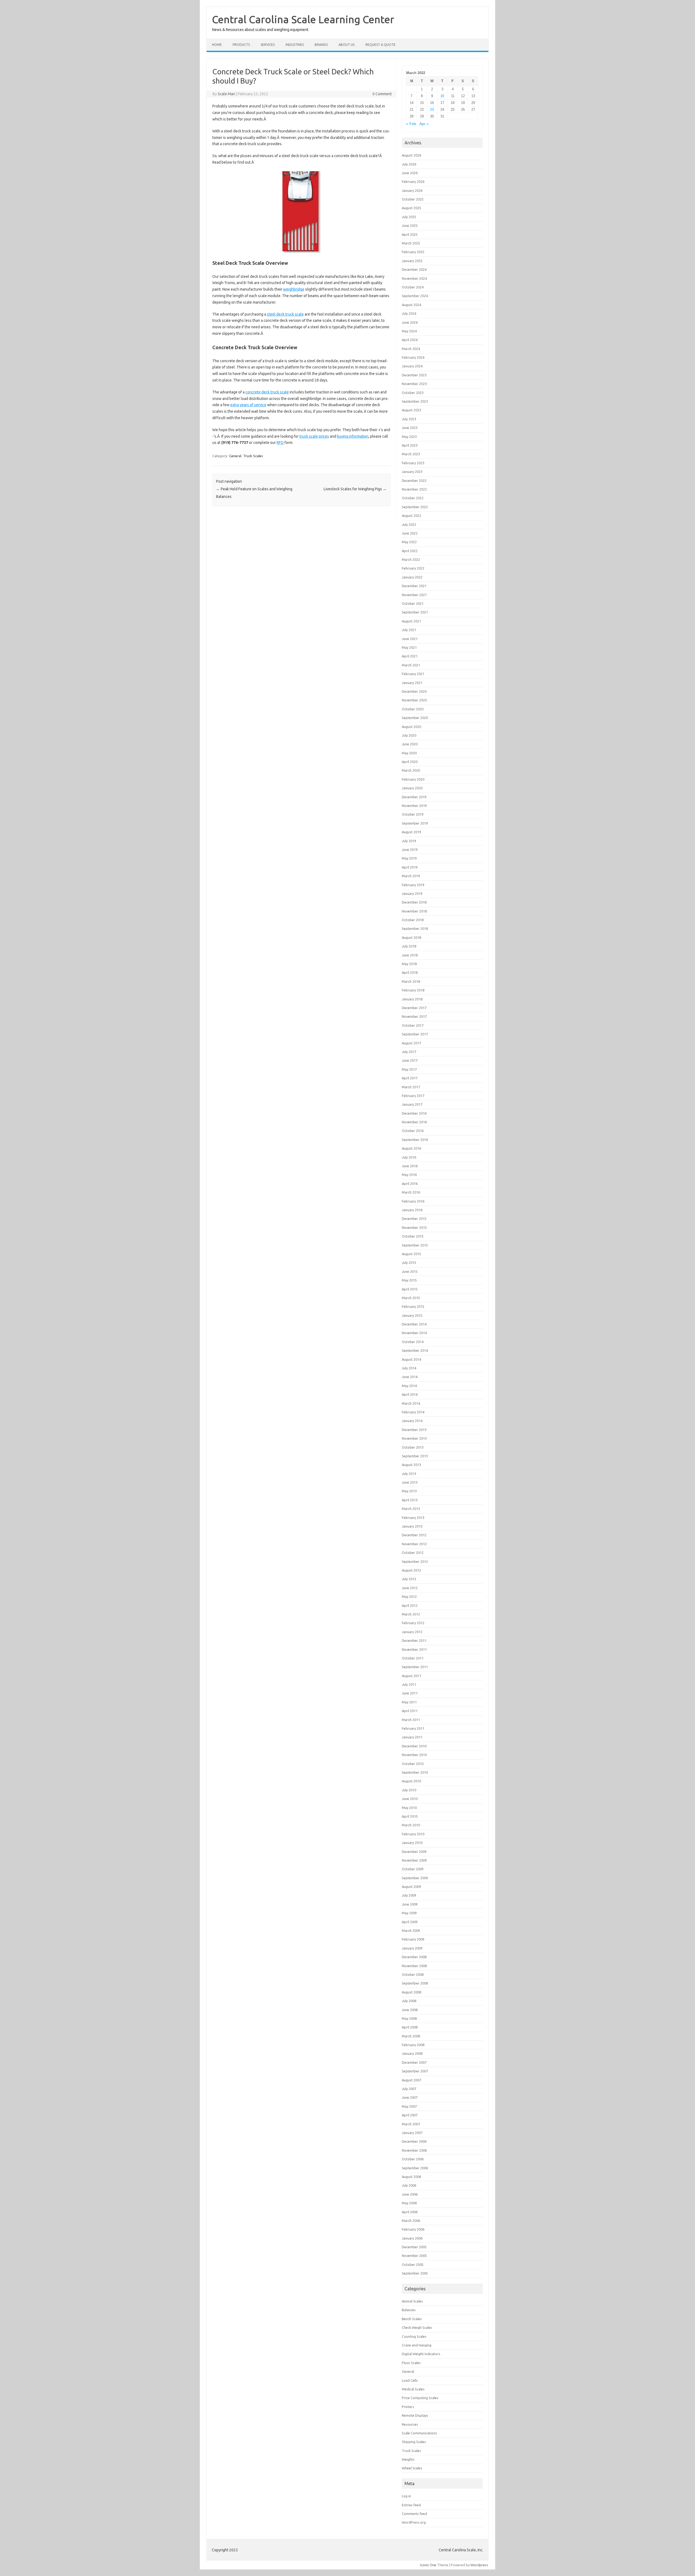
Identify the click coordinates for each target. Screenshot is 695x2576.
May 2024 (409, 331)
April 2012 (410, 1605)
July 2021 (409, 630)
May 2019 (409, 858)
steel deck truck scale (285, 314)
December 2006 (414, 2141)
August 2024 (411, 305)
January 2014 (412, 1421)
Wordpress (479, 2565)
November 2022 (414, 489)
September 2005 (415, 2273)
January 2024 (412, 366)
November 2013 (414, 1438)
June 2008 (410, 2010)
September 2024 (415, 296)
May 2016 (409, 1175)
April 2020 (410, 762)
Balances (409, 2310)
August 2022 (411, 516)
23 (432, 109)
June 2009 (410, 1904)
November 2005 (414, 2256)
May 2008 (409, 2018)
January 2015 (412, 1315)
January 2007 (412, 2133)
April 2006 (410, 2212)
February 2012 (413, 1623)
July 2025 (409, 217)
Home (217, 45)
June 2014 (410, 1377)
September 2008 (415, 1983)
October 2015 (413, 1236)
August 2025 (411, 208)
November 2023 (414, 384)
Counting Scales (414, 2336)
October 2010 (413, 1764)
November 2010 (414, 1755)
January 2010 (412, 1843)
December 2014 (414, 1324)
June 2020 (410, 744)
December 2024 (414, 269)
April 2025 (410, 234)
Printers (408, 2407)
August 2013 (411, 1465)
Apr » (424, 124)
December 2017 (414, 1008)
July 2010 (409, 1790)
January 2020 (412, 788)
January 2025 (412, 261)
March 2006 (411, 2221)
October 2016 (413, 1131)
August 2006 (411, 2177)
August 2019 (411, 832)
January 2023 (412, 472)
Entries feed (411, 2505)
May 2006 (409, 2203)
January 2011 (412, 1737)
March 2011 (411, 1720)
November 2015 (414, 1227)
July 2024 (409, 313)
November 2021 (414, 595)
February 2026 (413, 182)
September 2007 (415, 2071)
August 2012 (411, 1570)
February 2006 (413, 2229)
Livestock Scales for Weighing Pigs (355, 489)
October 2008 (413, 1974)
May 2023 (409, 437)
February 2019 (413, 885)
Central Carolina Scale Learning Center (303, 19)
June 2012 (410, 1588)
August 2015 (411, 1254)
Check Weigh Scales (417, 2327)
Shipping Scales (414, 2442)
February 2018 (413, 990)
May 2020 (409, 753)
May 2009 (409, 1913)
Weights (408, 2459)
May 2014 (409, 1386)
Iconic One (428, 2565)
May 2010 (409, 1808)
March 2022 (411, 559)
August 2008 (411, 1992)
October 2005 (413, 2265)
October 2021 (413, 603)
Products (241, 45)
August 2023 (411, 410)
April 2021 (410, 656)
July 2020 (409, 735)
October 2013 (413, 1447)
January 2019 (412, 893)
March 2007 (411, 2124)
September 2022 (415, 507)
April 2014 (410, 1394)
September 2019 (415, 823)
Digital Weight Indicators (421, 2354)
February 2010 (413, 1834)
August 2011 (411, 1676)
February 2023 (413, 463)
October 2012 (413, 1553)
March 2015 (411, 1298)
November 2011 (414, 1649)
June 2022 (410, 533)
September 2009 (415, 1878)
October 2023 (413, 393)
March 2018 (411, 981)
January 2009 (412, 1948)
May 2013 (409, 1491)
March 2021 (411, 665)
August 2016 (411, 1148)
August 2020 (411, 727)
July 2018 (409, 946)
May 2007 (409, 2106)
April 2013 (410, 1500)
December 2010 (414, 1746)
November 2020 (414, 700)
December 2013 (414, 1430)
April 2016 (410, 1184)
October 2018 (413, 920)
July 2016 (409, 1157)
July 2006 (409, 2185)
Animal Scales (412, 2301)
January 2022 (412, 577)
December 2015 (414, 1219)
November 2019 (414, 806)
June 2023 (410, 428)
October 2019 (413, 814)
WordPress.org (414, 2522)
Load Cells (410, 2380)
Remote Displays (415, 2415)
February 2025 (413, 252)
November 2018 (414, 911)
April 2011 (410, 1711)
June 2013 (410, 1482)
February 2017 (413, 1096)
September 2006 (415, 2168)
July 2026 (409, 164)
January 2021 (412, 683)
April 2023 (410, 445)
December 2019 (414, 797)
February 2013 (413, 1518)
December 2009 (414, 1852)
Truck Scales (253, 456)
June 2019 (410, 850)
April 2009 (410, 1922)
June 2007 (410, 2097)
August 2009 (411, 1887)
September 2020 (415, 718)
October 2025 (413, 199)
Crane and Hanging (417, 2345)
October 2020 (413, 709)
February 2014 (413, 1412)
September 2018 (415, 928)
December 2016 (414, 1113)
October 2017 (413, 1025)
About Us (347, 45)
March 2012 (411, 1614)
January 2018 (412, 999)
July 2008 (409, 2001)
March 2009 (411, 1931)
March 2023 (411, 454)
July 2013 (409, 1474)
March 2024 (411, 349)
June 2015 (410, 1271)
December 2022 (414, 481)
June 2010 (410, 1799)
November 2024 (414, 278)
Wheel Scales (412, 2468)
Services (268, 45)
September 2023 (415, 401)
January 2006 (412, 2238)
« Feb (411, 124)
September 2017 (415, 1034)
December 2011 (414, 1640)
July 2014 (409, 1368)
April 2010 (410, 1816)
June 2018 (410, 955)
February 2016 (413, 1201)
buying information (353, 436)
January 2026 (412, 190)
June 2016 (410, 1166)
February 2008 (413, 2045)
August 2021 (411, 621)
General (235, 456)
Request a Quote (380, 45)
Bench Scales (412, 2319)
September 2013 (415, 1456)
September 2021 (415, 612)
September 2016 (415, 1140)
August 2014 (411, 1359)
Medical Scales (413, 2389)
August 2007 (411, 2080)
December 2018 (414, 902)
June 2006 (410, 2194)
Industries (295, 45)
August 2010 (411, 1781)
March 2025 (411, 243)
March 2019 (411, 876)
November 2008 (414, 1966)
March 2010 (411, 1825)
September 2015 (415, 1245)
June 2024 (410, 322)
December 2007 (414, 2062)
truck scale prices (314, 436)
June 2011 (410, 1693)
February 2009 (413, 1939)
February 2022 (413, 568)
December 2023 (414, 375)
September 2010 (415, 1772)
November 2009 (414, 1860)
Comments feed (414, 2514)
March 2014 (411, 1403)
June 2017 (410, 1060)
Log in (406, 2496)
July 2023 (409, 419)
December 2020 (414, 691)
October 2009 (413, 1869)
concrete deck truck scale (267, 392)
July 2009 (409, 1895)
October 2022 (413, 498)
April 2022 (410, 551)
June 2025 (410, 225)
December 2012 (414, 1535)
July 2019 (409, 841)
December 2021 (414, 586)
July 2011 (409, 1684)
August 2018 (411, 937)
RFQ (280, 443)
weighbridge (294, 289)
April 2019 (410, 867)
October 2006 (413, 2159)
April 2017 (410, 1078)
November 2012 (414, 1544)
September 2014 (415, 1350)
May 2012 (409, 1597)
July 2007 (409, 2089)
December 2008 (414, 1957)
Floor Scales (411, 2363)
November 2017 (414, 1016)
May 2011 (409, 1702)
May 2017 (409, 1069)
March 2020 (411, 770)
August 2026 (411, 155)
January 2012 (412, 1632)
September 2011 (415, 1667)
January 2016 (412, 1210)
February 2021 (413, 674)
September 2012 (415, 1561)
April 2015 (410, 1289)
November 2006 (414, 2150)
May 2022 (409, 542)
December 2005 (414, 2247)
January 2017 (412, 1104)
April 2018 (410, 972)
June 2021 (410, 639)
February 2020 (413, 779)
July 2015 (409, 1262)
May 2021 (409, 647)
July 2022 (409, 524)
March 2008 (411, 2036)
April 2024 (410, 340)
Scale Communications (419, 2433)
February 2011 (413, 1728)
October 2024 (413, 287)
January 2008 (412, 2053)
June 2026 (410, 173)
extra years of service (248, 405)
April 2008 (410, 2027)
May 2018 (409, 964)
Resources (410, 2424)
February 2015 (413, 1306)
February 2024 (413, 357)
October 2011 (413, 1658)
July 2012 (409, 1579)
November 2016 (414, 1122)
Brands (321, 45)
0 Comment (382, 94)
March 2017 (411, 1087)
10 (442, 96)
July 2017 (409, 1052)
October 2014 (413, 1342)
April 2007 (410, 2115)
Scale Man (226, 94)
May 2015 (409, 1280)
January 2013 (412, 1526)
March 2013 (411, 1509)
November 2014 (414, 1333)
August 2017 (411, 1043)
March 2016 (411, 1192)
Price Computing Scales (420, 2398)
